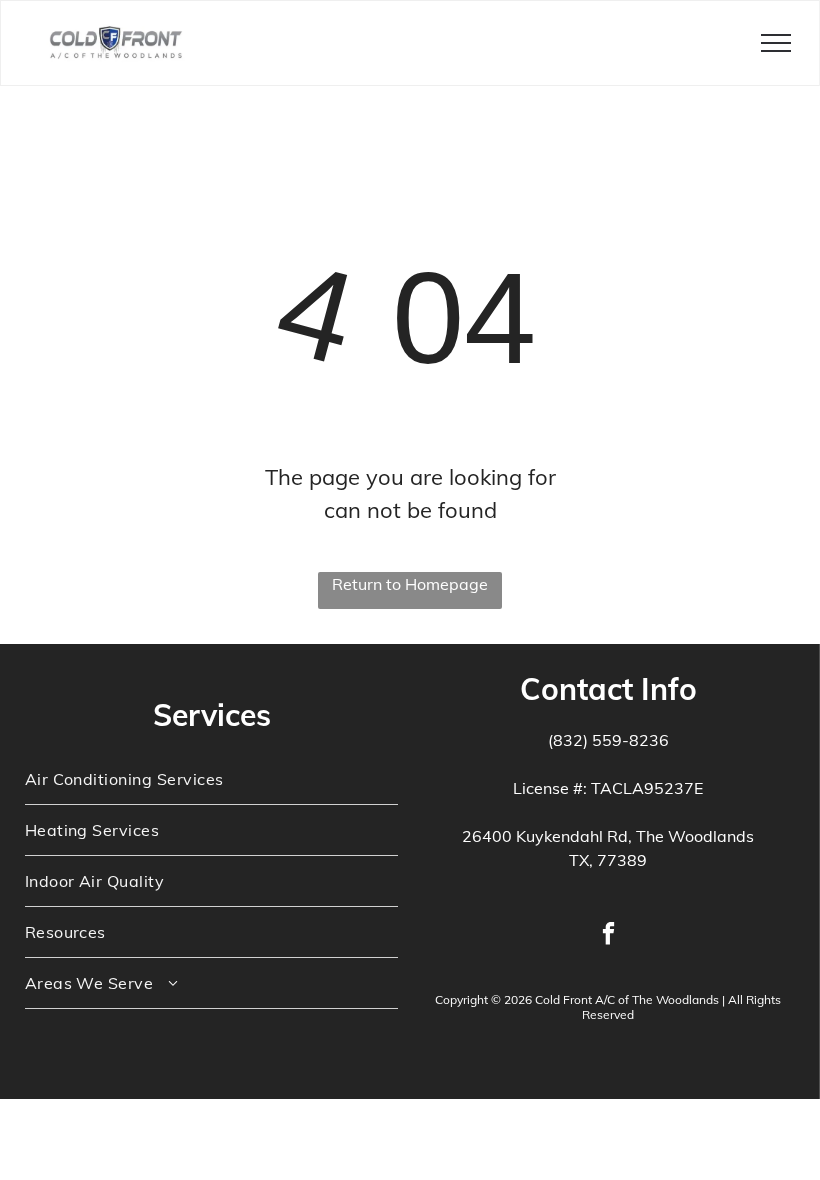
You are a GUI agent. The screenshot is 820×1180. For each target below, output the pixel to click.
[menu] (776, 43)
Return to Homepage (410, 584)
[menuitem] (212, 779)
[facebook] (608, 936)
